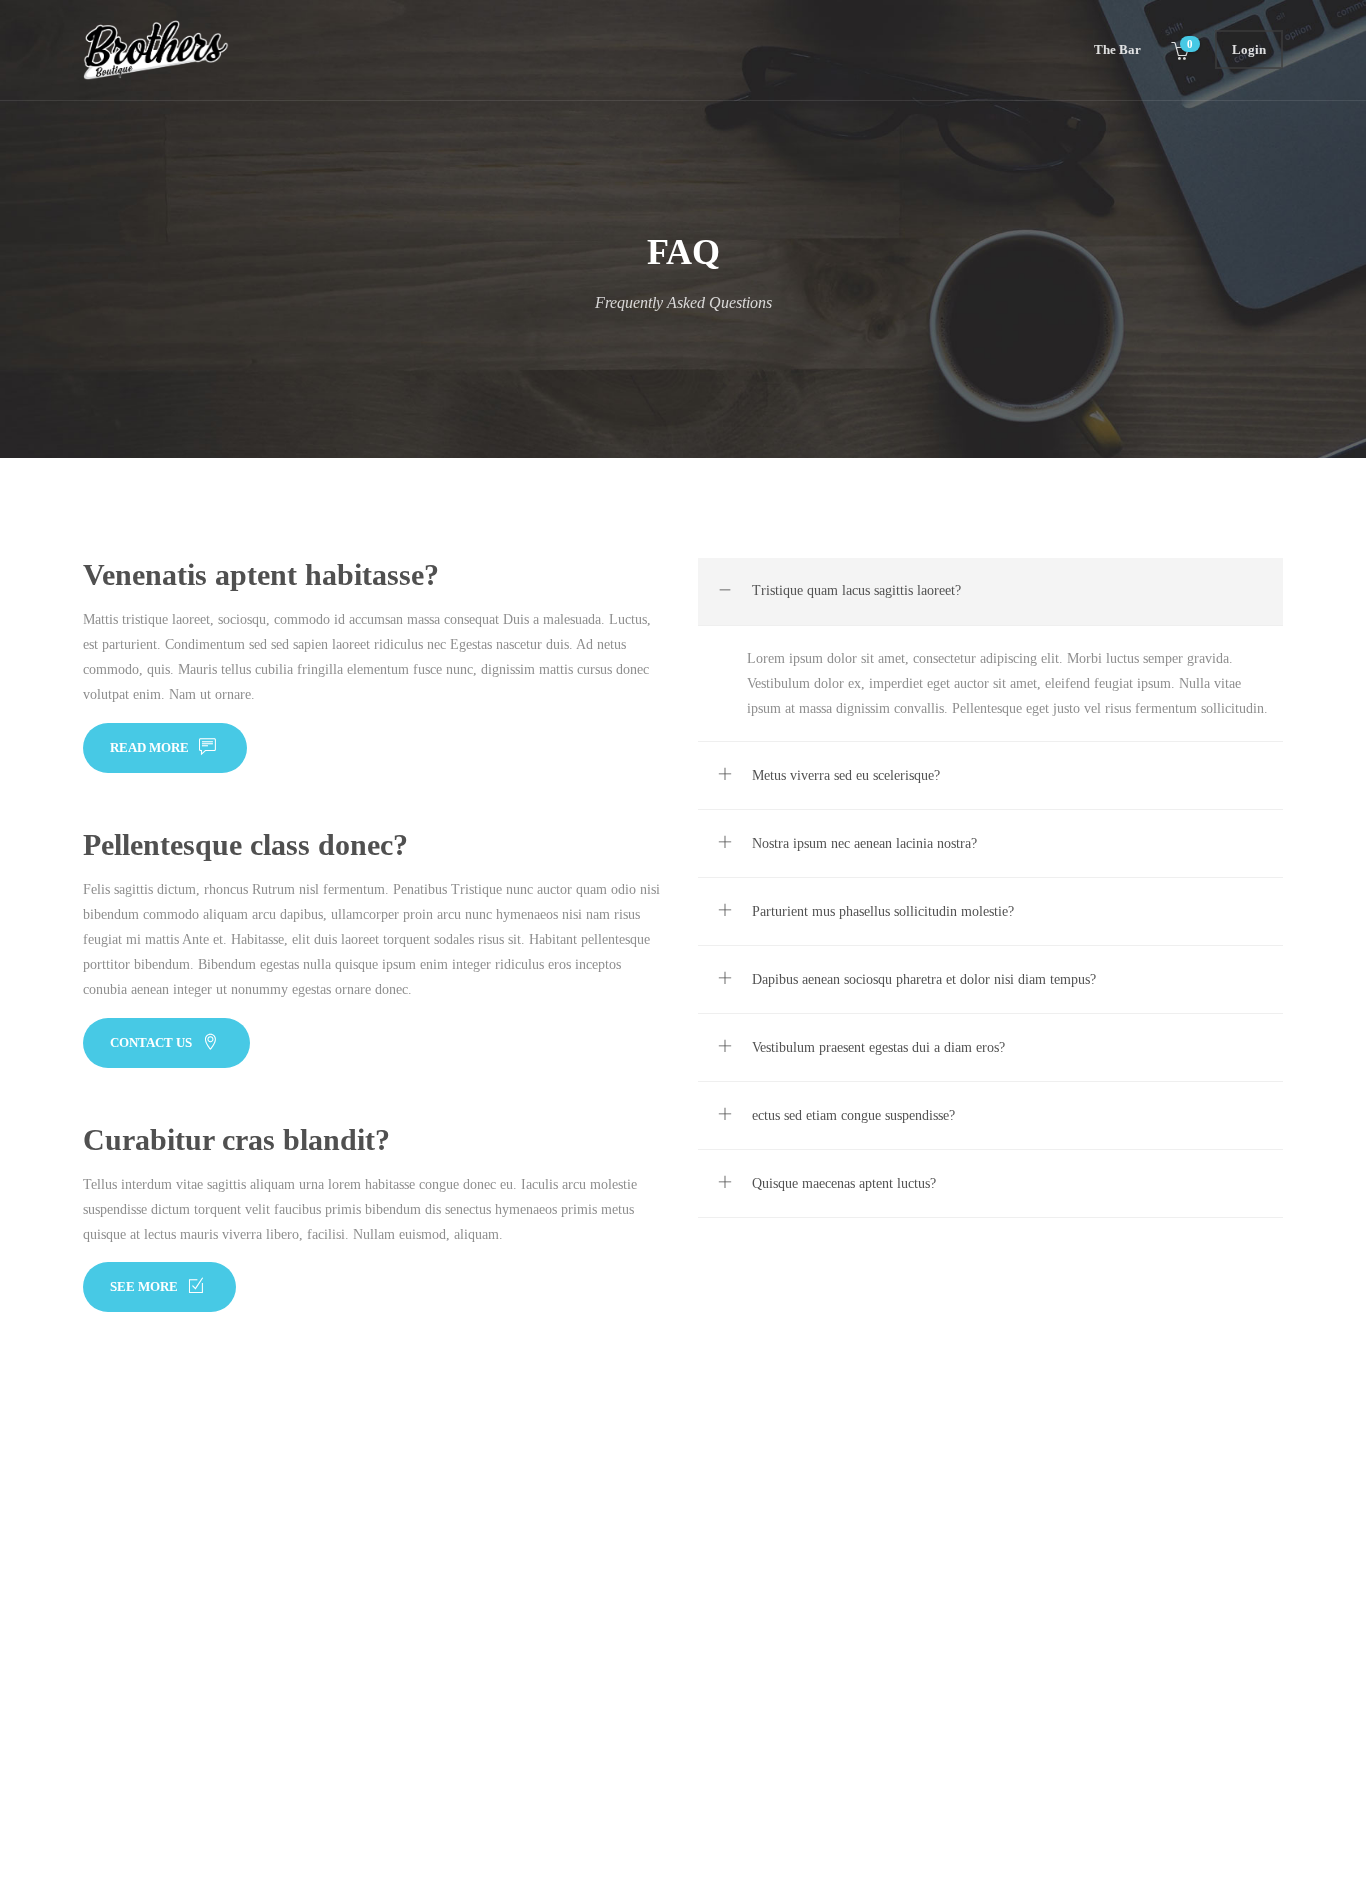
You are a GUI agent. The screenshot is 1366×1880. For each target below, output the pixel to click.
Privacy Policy (124, 1697)
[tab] (990, 591)
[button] (990, 591)
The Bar (1117, 49)
